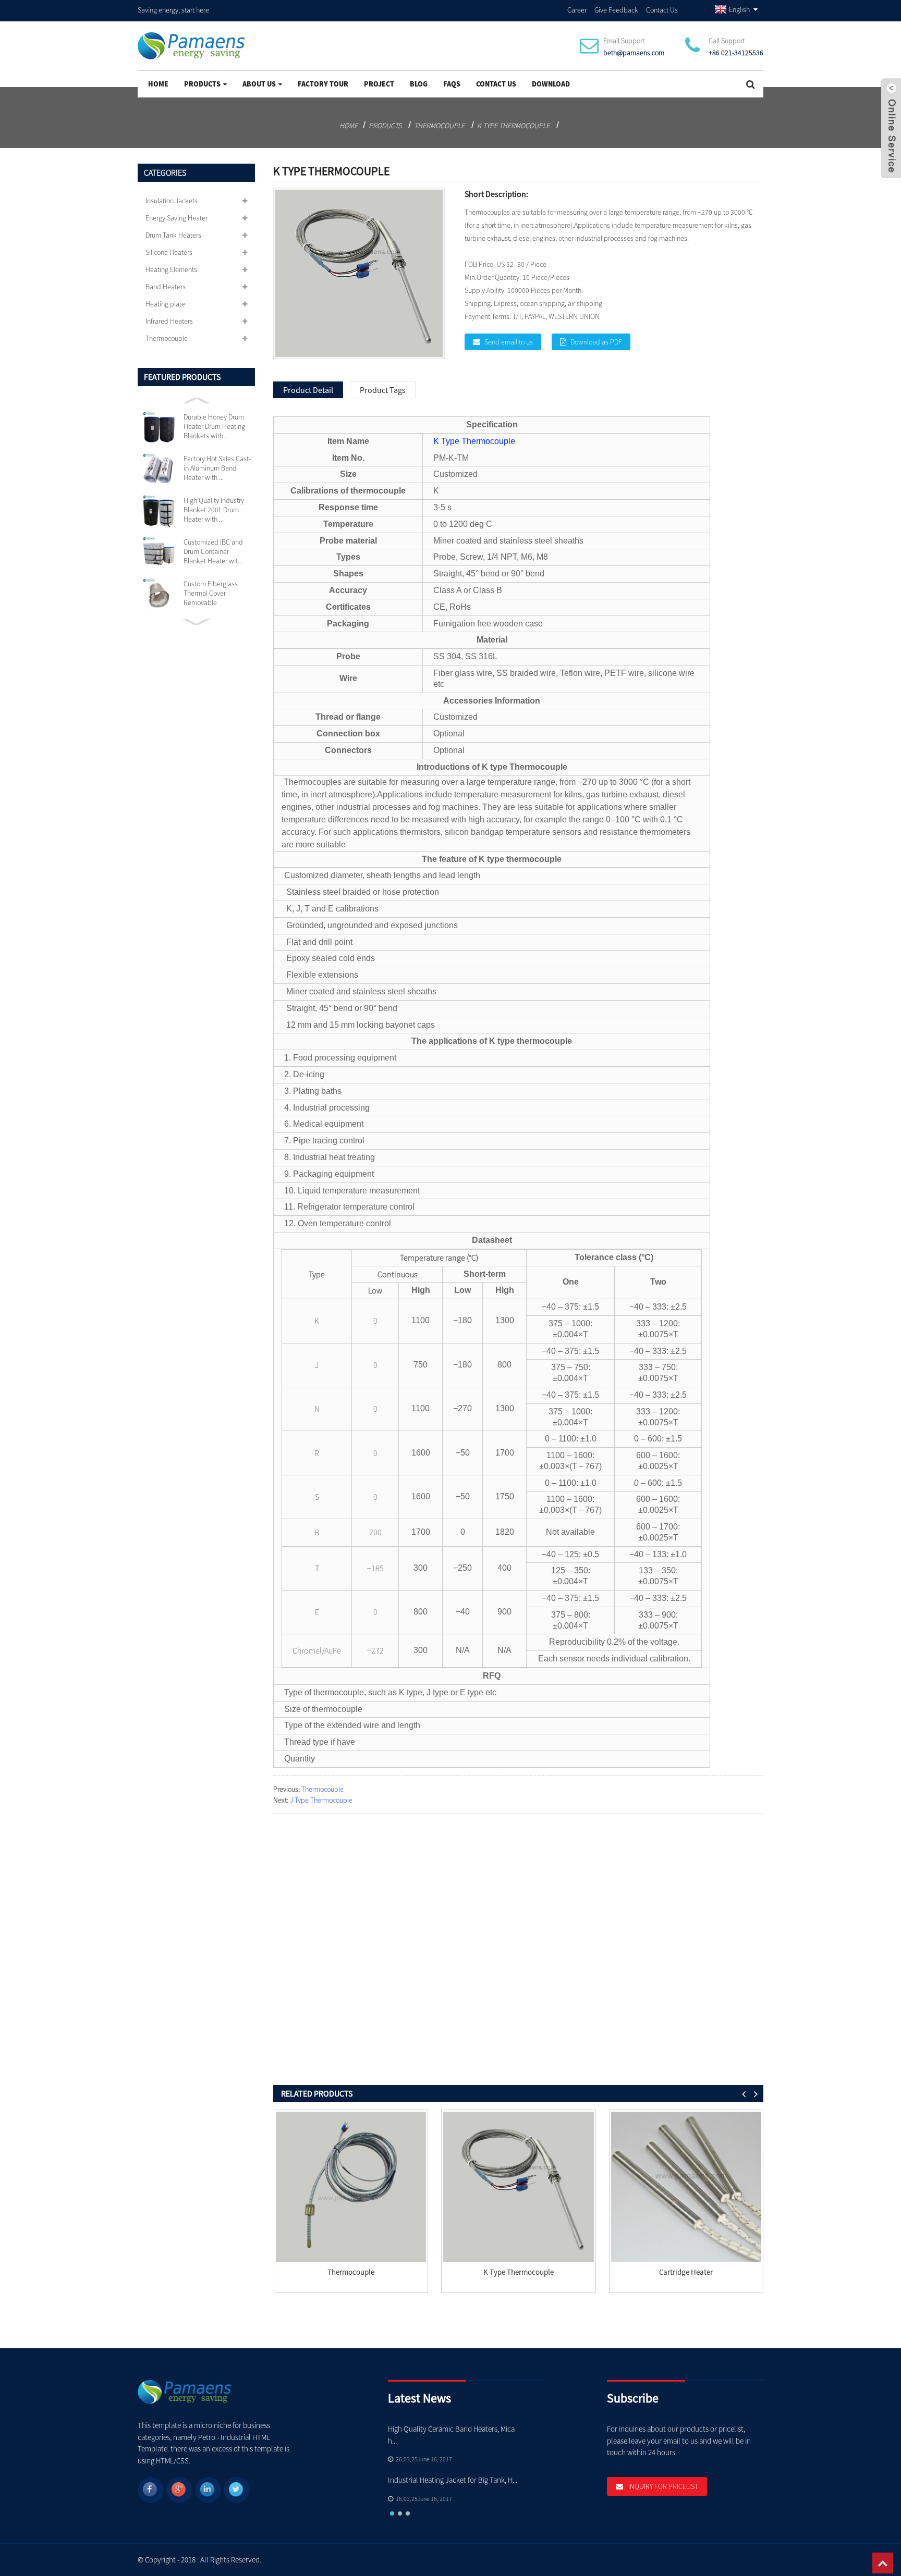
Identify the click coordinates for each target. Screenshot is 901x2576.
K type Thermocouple (513, 126)
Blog (419, 84)
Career (577, 10)
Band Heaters (166, 287)
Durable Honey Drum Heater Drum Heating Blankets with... (214, 426)
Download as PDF (596, 342)
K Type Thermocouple (474, 441)
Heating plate (165, 304)
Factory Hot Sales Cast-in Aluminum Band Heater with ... (217, 468)
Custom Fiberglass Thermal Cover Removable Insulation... (211, 593)
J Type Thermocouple (321, 1800)
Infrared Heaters (169, 321)
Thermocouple (439, 126)
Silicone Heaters (169, 252)
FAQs (452, 84)
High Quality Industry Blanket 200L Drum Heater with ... (214, 510)
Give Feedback (616, 10)
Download (551, 84)
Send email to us (509, 342)
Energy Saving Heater (176, 218)
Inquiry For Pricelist (663, 2486)
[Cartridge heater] (686, 2187)
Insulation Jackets (172, 201)
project (379, 84)
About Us (259, 84)
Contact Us (662, 10)
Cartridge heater (686, 2272)
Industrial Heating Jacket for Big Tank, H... (453, 2480)
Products (202, 84)
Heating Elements (171, 269)
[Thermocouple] (351, 2187)
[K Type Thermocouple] (518, 2187)
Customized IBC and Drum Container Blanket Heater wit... (213, 551)
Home (158, 84)
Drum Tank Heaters (173, 235)
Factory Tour (323, 84)
